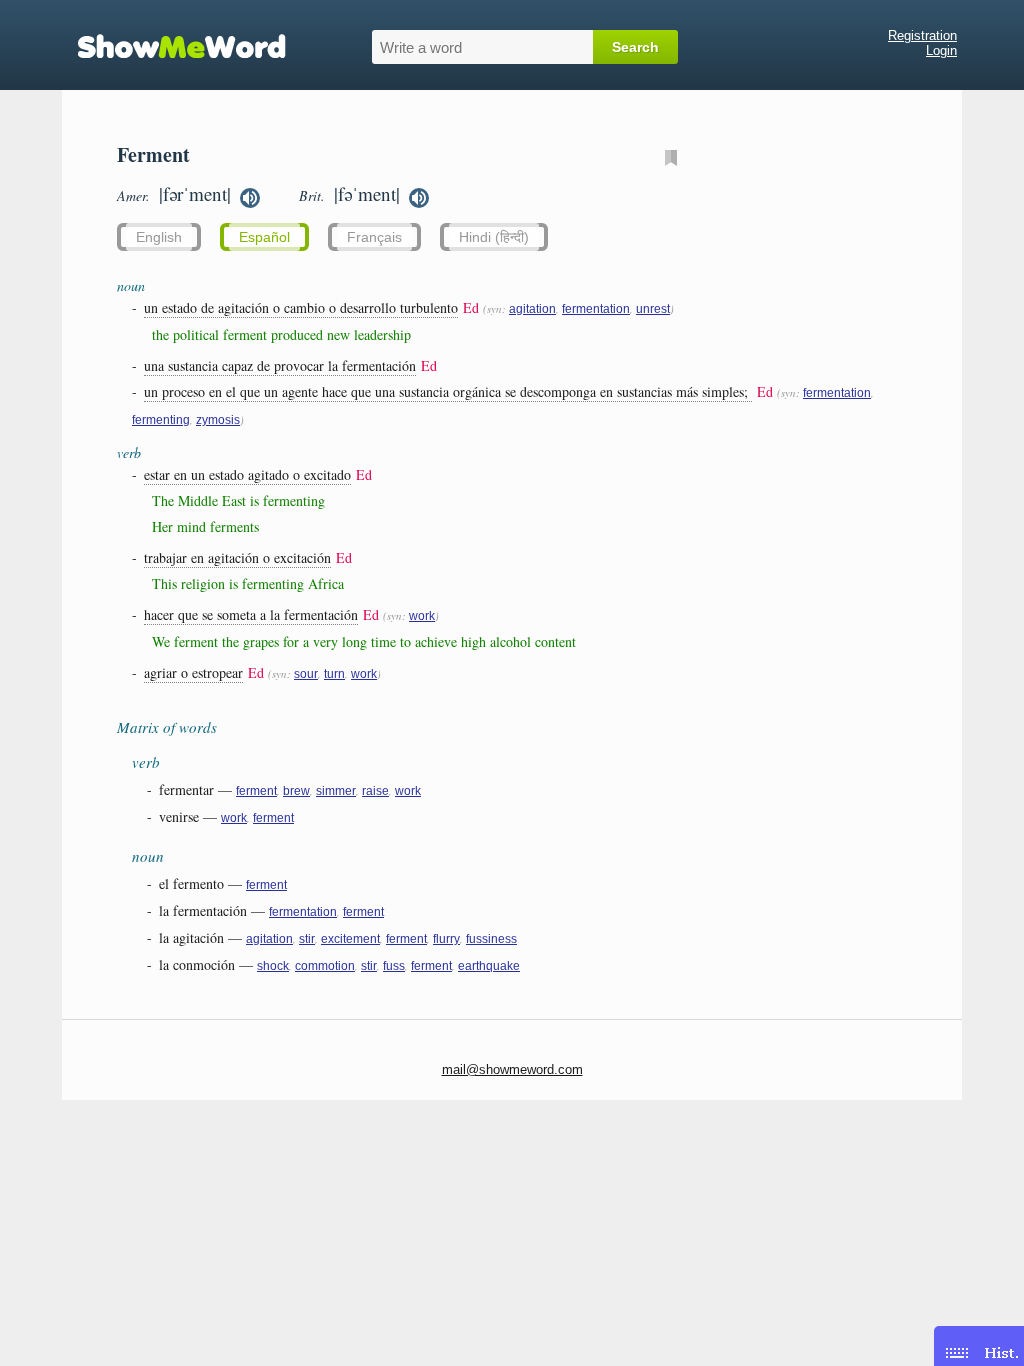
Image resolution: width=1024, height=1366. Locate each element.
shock (273, 966)
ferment (256, 791)
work (422, 616)
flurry (446, 939)
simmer (336, 791)
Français (374, 237)
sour (306, 674)
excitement (350, 939)
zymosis (218, 420)
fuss (394, 966)
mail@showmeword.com (512, 1069)
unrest (653, 309)
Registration (922, 35)
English (159, 237)
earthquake (489, 966)
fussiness (491, 939)
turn (334, 674)
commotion (325, 966)
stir (307, 939)
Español (264, 237)
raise (375, 791)
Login (941, 50)
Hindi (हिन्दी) (494, 237)
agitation (532, 309)
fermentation (596, 309)
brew (296, 791)
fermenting (161, 420)
